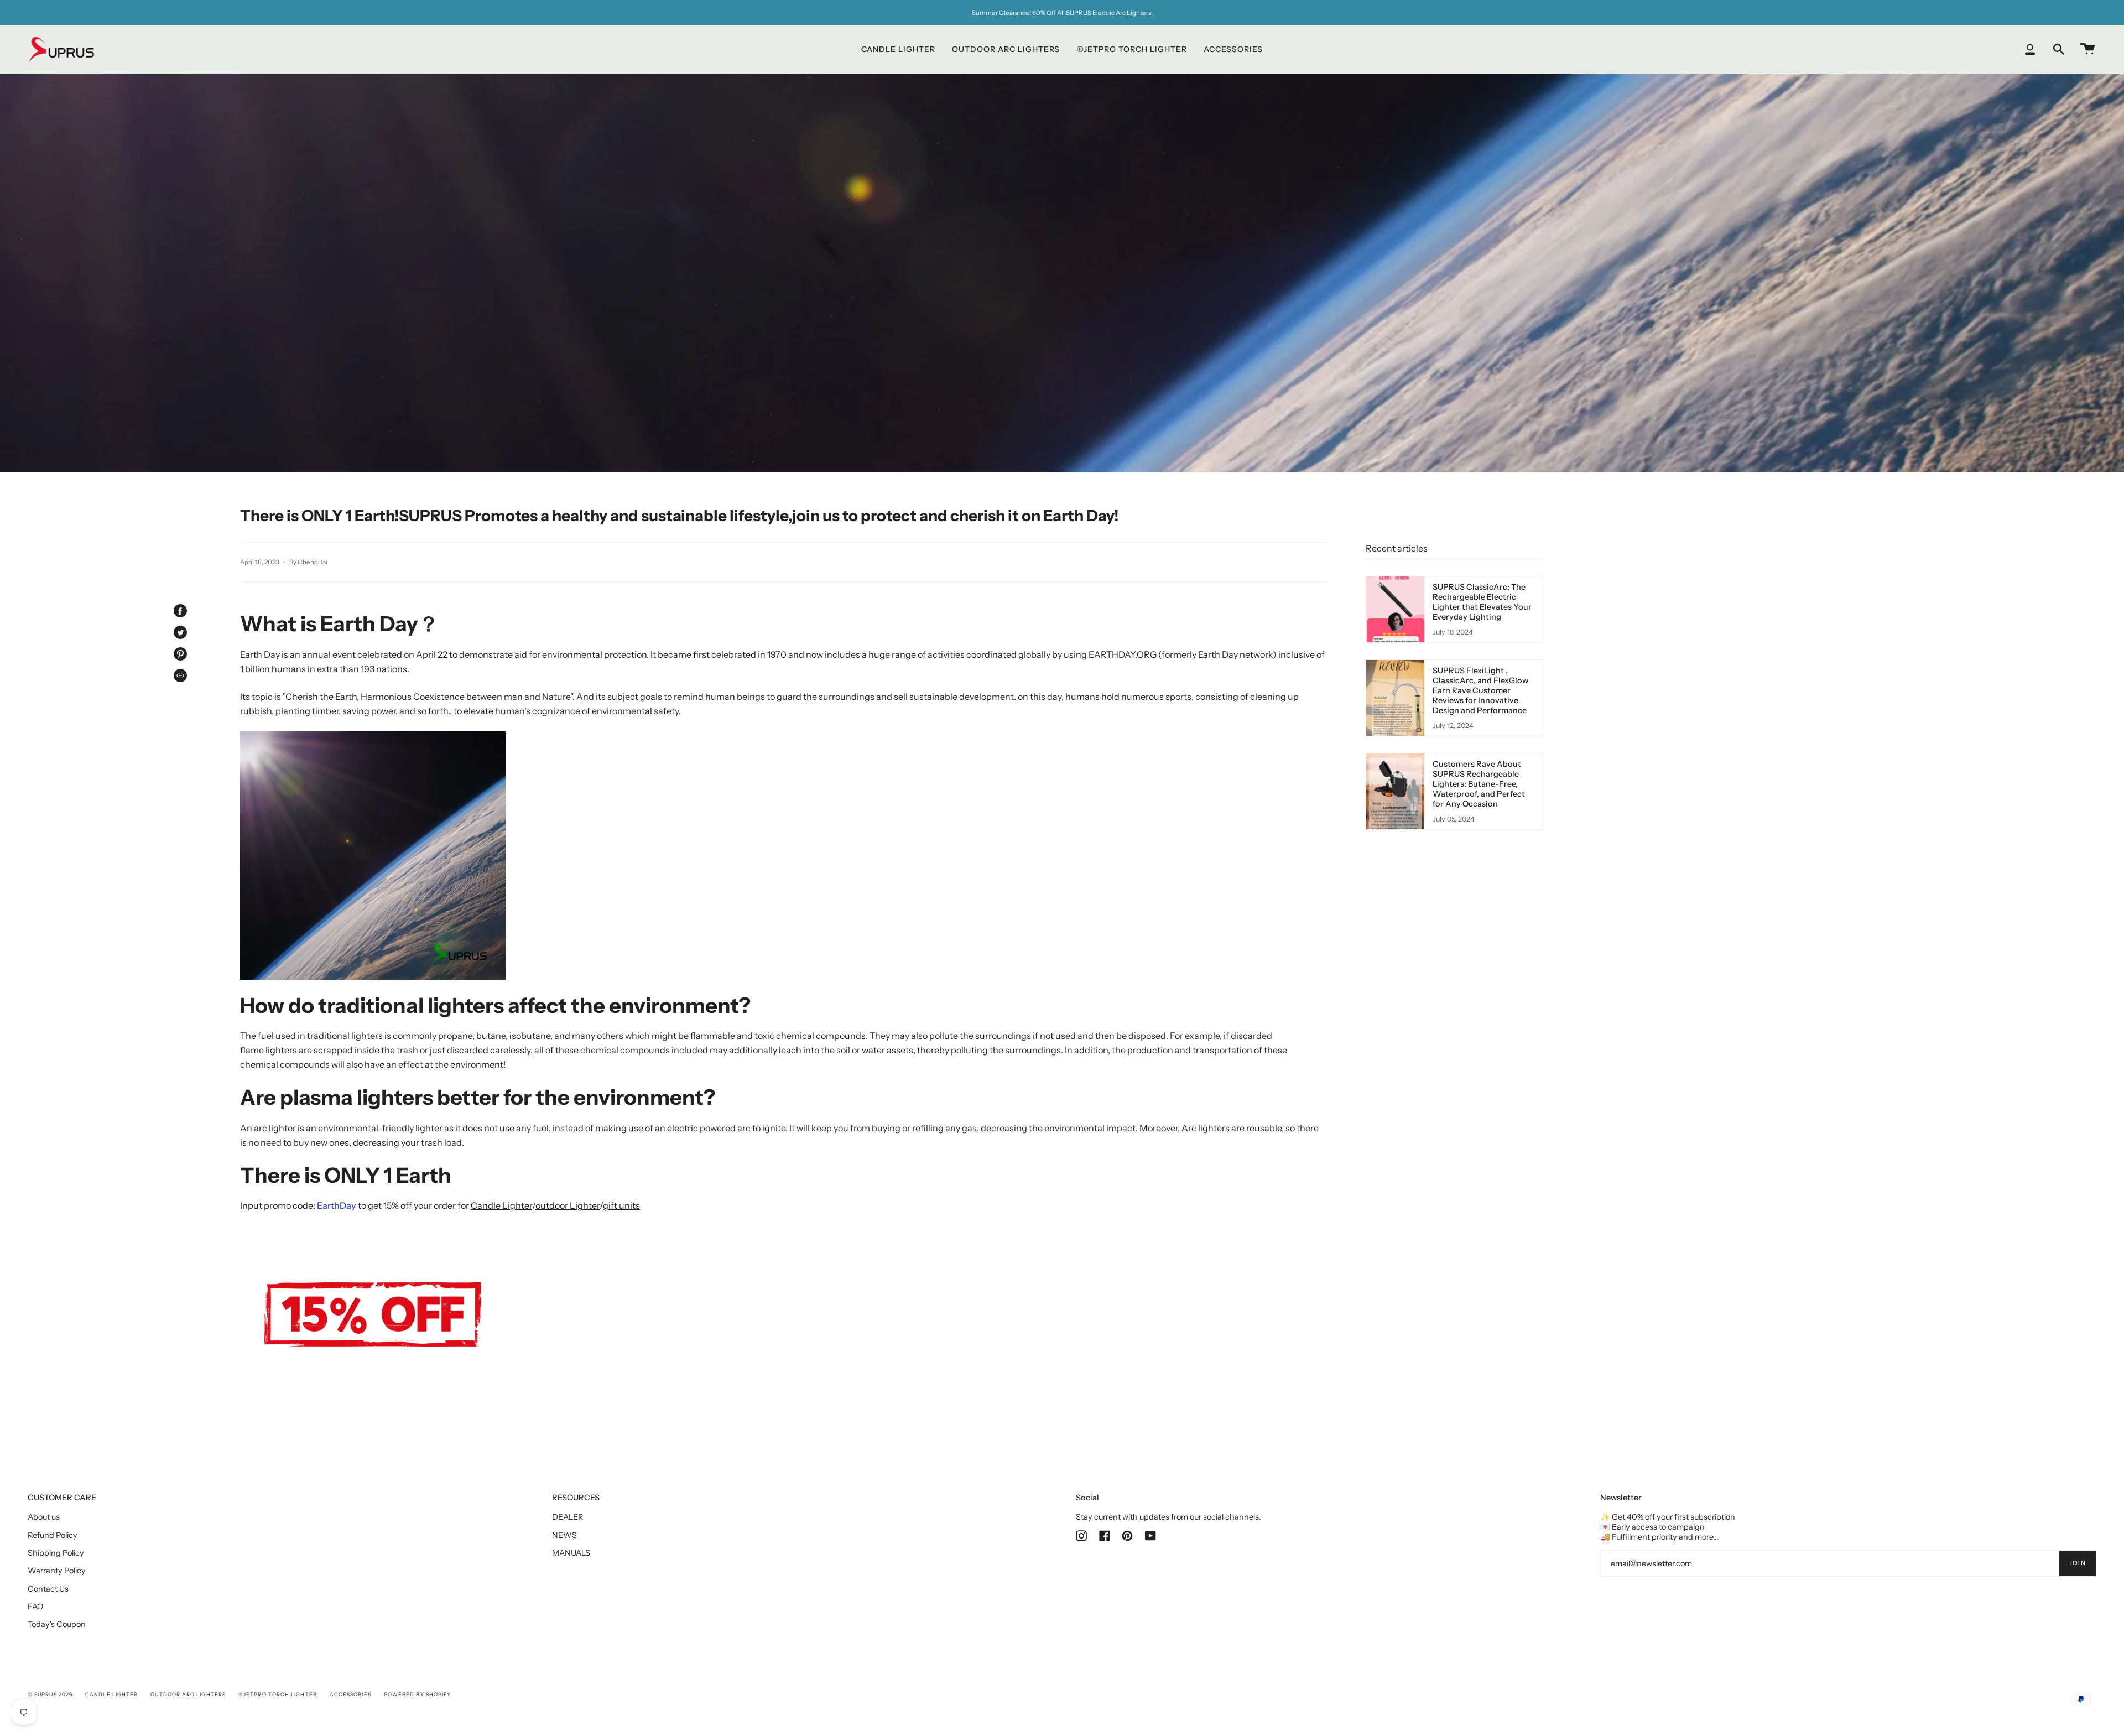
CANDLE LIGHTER (111, 1694)
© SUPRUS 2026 (50, 1694)
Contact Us (48, 1589)
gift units (621, 1205)
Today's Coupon (57, 1624)
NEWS (564, 1535)
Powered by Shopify (417, 1694)
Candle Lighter (501, 1205)
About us (44, 1517)
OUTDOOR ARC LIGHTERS (188, 1694)
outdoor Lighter (568, 1205)
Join (2078, 1563)
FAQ (35, 1607)
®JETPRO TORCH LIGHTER (278, 1694)
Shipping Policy (56, 1553)
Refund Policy (53, 1535)
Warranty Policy (57, 1571)
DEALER (568, 1517)
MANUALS (571, 1553)
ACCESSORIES (350, 1694)
